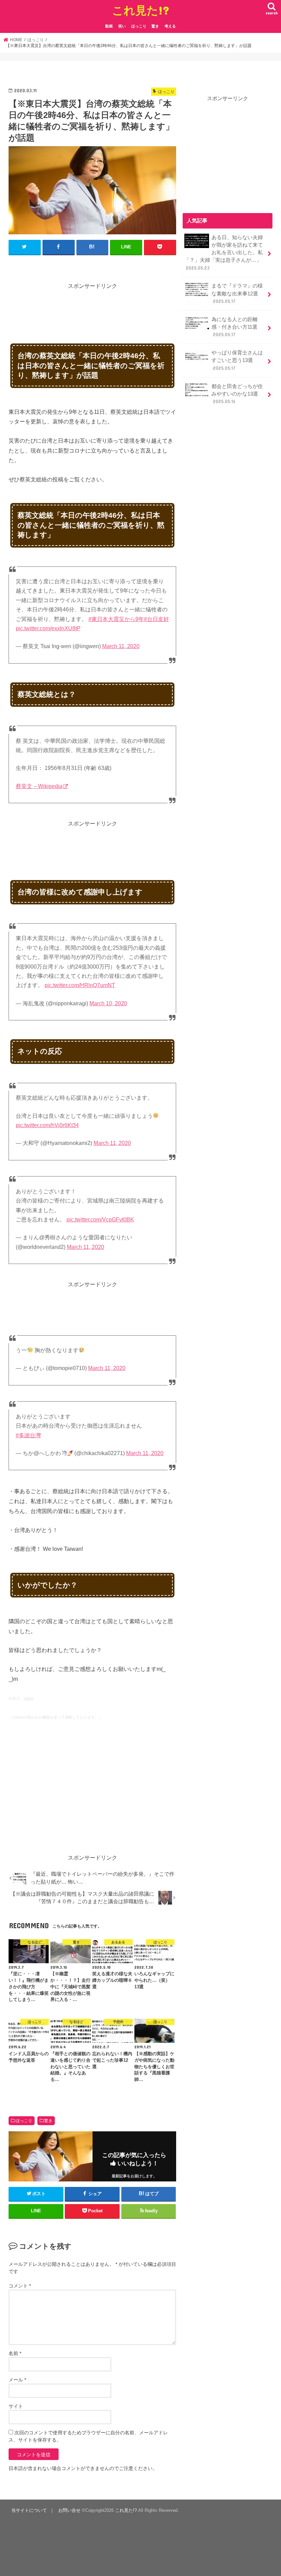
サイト (16, 2406)
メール (17, 2380)
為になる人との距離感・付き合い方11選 (235, 327)
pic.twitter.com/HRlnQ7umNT (80, 985)
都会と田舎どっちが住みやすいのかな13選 (237, 394)
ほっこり (139, 26)
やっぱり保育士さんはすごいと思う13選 (237, 360)
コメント (20, 2286)
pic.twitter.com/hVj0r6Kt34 (47, 1125)
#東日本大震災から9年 (116, 619)
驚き (155, 26)
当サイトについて (29, 2510)
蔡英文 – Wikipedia (39, 786)
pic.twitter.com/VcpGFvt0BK (100, 1220)
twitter (29, 1698)
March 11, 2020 (121, 646)
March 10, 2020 (108, 1003)
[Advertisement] (133, 306)
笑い (122, 26)
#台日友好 (156, 619)
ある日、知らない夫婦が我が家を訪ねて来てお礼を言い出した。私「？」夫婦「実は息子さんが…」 (224, 253)
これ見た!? (141, 10)
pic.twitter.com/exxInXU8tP (48, 628)
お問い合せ (69, 2510)
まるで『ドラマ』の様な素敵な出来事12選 (237, 293)
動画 (109, 26)
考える (170, 26)
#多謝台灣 (28, 1435)
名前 (15, 2353)
